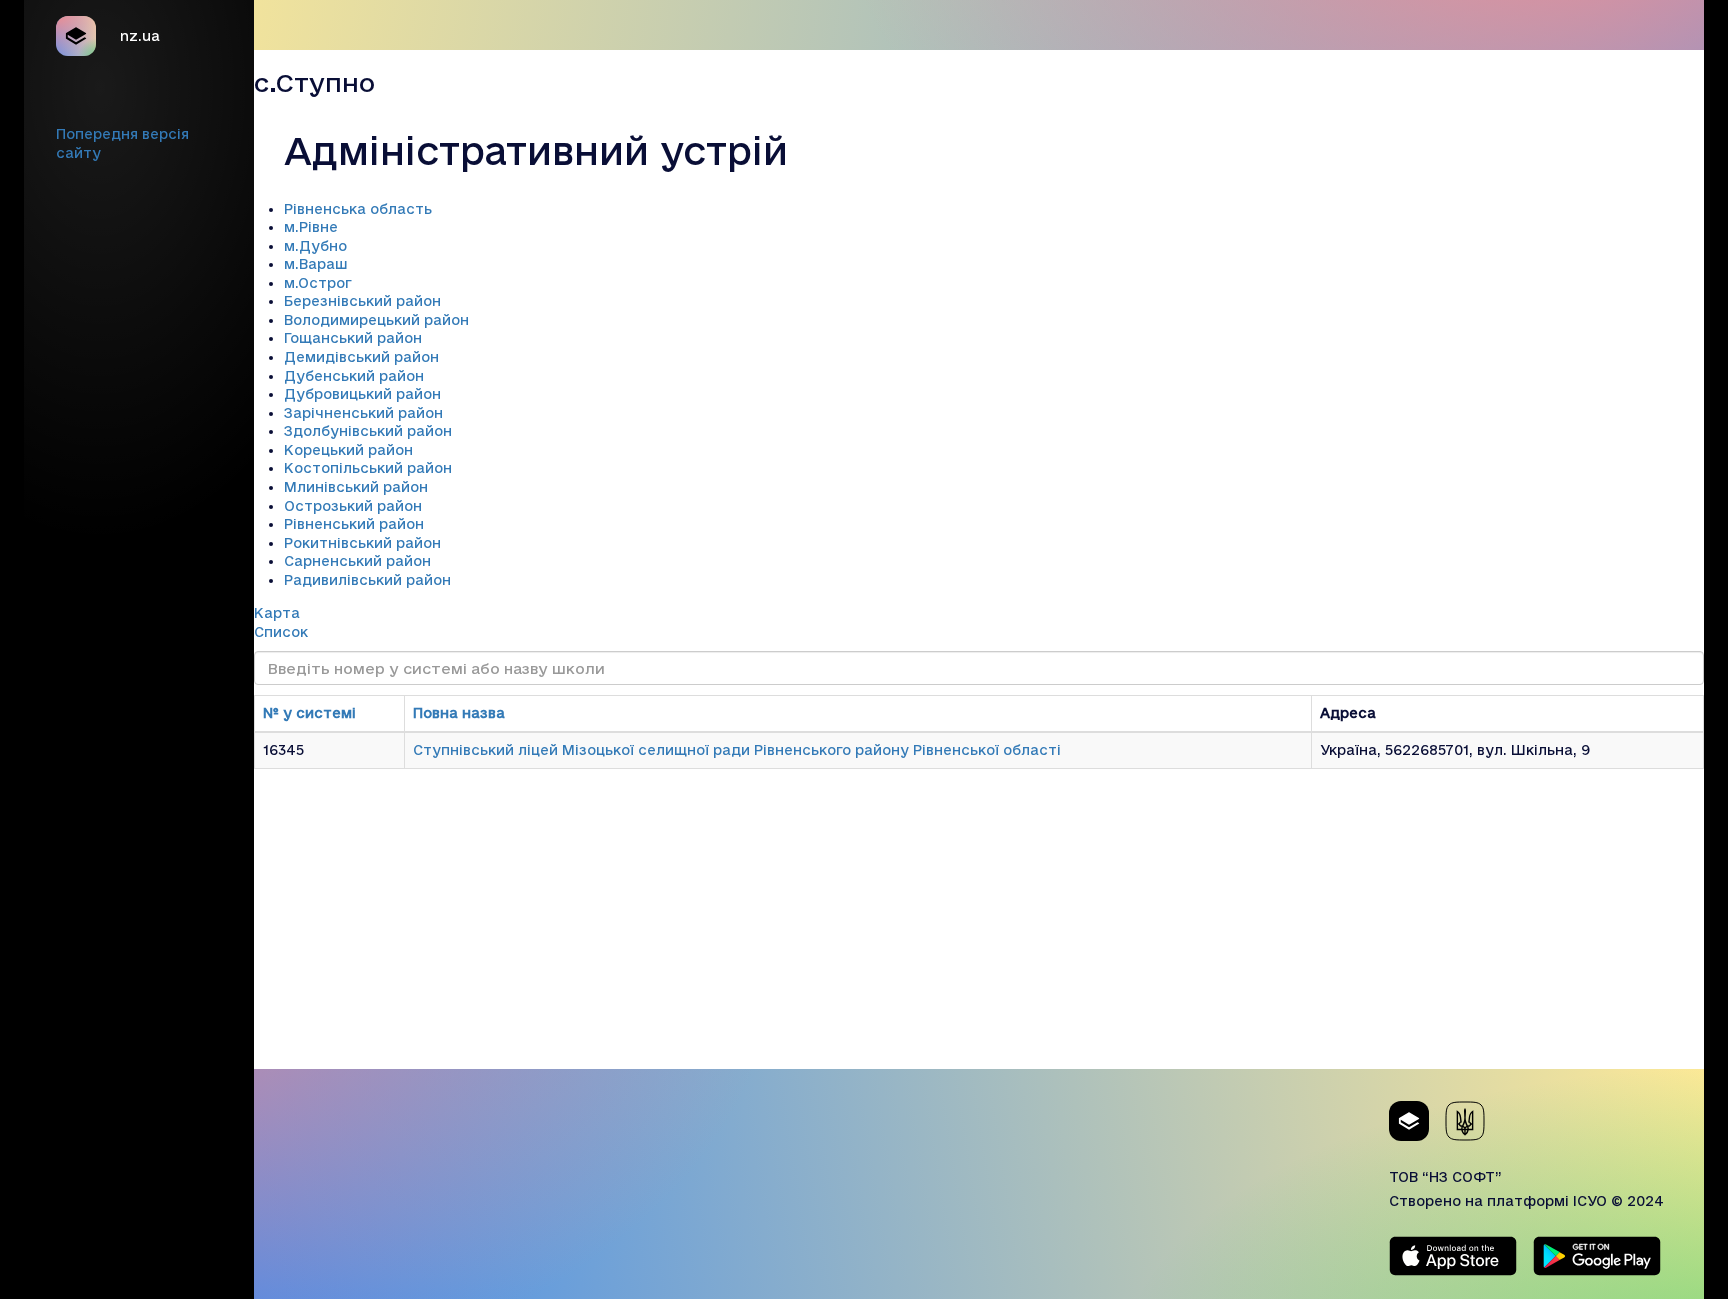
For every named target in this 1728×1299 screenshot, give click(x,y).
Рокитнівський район (362, 543)
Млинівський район (356, 487)
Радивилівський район (367, 580)
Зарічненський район (363, 413)
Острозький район (353, 506)
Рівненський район (354, 524)
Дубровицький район (362, 394)
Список (281, 632)
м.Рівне (311, 227)
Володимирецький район (376, 320)
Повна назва (459, 713)
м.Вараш (316, 264)
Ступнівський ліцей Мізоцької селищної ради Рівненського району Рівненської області (737, 750)
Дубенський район (354, 376)
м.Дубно (315, 246)
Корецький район (348, 450)
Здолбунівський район (368, 431)
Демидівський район (361, 357)
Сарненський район (357, 561)
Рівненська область (358, 209)
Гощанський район (353, 338)
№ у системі (309, 713)
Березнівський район (362, 301)
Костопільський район (368, 468)
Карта (277, 613)
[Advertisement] (979, 929)
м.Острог (318, 283)
